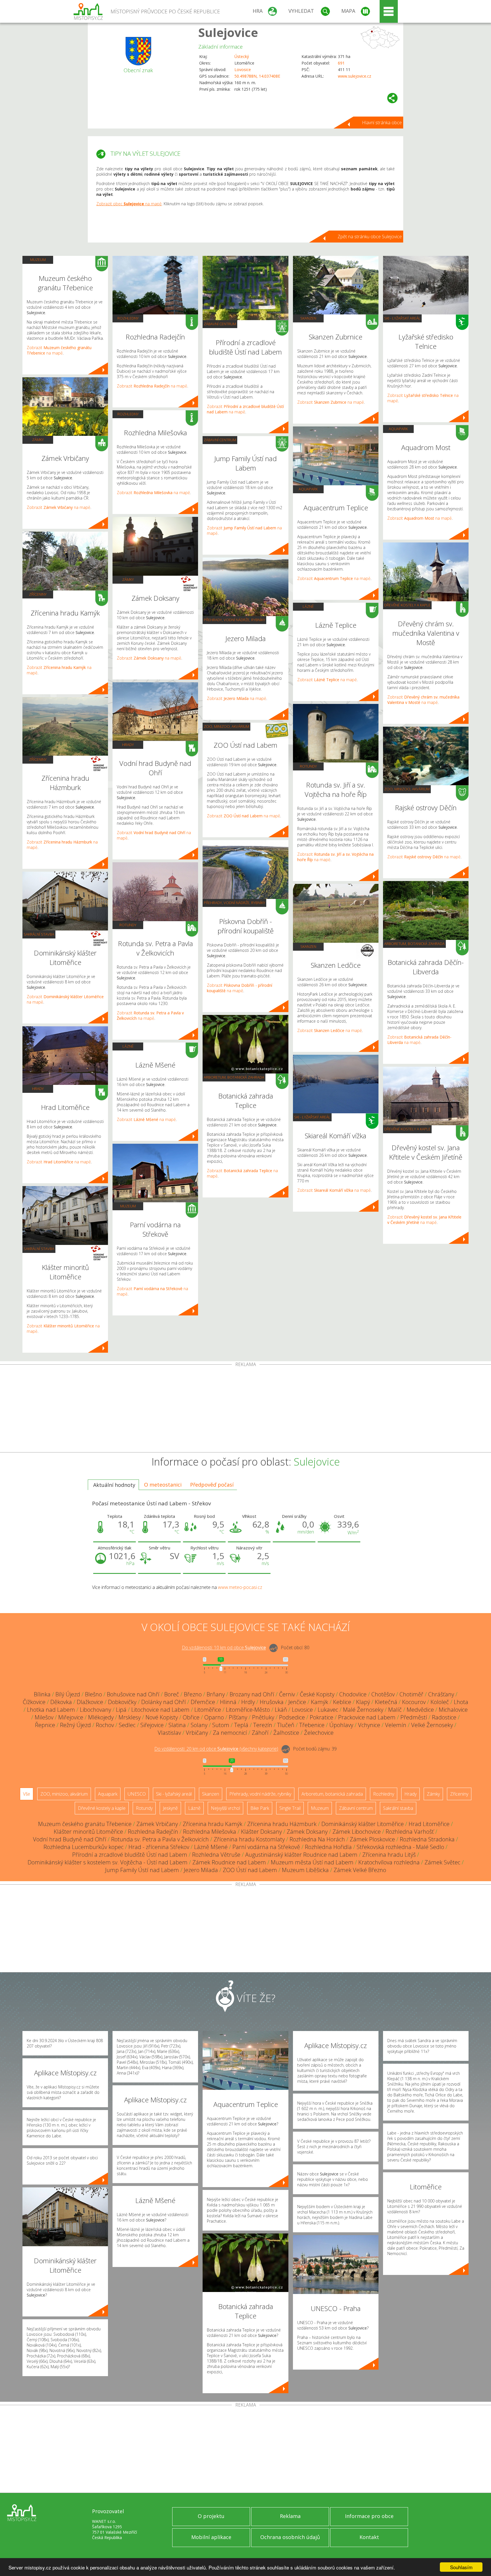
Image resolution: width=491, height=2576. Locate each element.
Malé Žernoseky (363, 1710)
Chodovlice (353, 1694)
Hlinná (228, 1702)
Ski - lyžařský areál (312, 1117)
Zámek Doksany (307, 1832)
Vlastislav (169, 1733)
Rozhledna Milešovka (210, 1832)
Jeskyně (170, 1808)
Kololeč (440, 1702)
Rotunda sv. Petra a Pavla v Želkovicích (160, 1839)
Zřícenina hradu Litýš (389, 1855)
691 (341, 63)
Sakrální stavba (39, 934)
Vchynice (369, 1725)
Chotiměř (411, 1694)
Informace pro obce (369, 2516)
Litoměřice (208, 1710)
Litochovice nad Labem (160, 1710)
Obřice (191, 1717)
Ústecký (242, 56)
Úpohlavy (341, 1725)
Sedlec (127, 1725)
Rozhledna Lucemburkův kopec (84, 1847)
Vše (27, 1794)
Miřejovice (71, 1717)
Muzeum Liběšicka (305, 1870)
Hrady (38, 1089)
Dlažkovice (90, 1702)
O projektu (211, 2516)
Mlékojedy (101, 1717)
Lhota (461, 1702)
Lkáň (281, 1710)
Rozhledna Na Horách (317, 1839)
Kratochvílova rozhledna (389, 1862)
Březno (193, 1694)
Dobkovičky (122, 1702)
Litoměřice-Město (248, 1710)
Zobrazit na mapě (59, 350)
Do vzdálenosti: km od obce (224, 1648)
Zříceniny (38, 594)
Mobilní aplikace (211, 2537)
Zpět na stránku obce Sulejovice (370, 237)
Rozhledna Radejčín (153, 1832)
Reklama (290, 2516)
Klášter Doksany (261, 1832)
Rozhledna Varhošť (410, 1832)
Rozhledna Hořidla (328, 1847)
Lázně (128, 1046)
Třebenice (312, 1725)
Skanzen (308, 318)
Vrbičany (197, 1733)
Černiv (287, 1694)
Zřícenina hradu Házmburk (282, 1824)
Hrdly (248, 1702)
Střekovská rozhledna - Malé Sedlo (400, 1847)
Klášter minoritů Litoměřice (88, 1832)
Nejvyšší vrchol (225, 1808)
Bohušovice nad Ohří (133, 1694)
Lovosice (243, 70)
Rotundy (128, 925)
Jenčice (297, 1702)
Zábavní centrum (220, 324)
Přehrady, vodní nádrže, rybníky (234, 620)
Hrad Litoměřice (429, 1824)
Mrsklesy (130, 1717)
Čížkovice (34, 1702)
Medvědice (420, 1710)
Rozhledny (128, 318)
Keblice (342, 1702)
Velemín (396, 1725)
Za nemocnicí (230, 1733)
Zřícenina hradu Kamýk (213, 1824)
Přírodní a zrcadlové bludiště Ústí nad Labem (130, 1855)
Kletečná (386, 1702)
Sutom (221, 1725)
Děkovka (61, 1702)
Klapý (363, 1702)
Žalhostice (286, 1733)
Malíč (395, 1710)
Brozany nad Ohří (252, 1694)
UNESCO (137, 1794)
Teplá (241, 1725)
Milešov (44, 1717)
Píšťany (238, 1717)
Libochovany (95, 1710)
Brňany (216, 1694)
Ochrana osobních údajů (290, 2537)
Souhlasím (461, 2567)
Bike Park (260, 1808)
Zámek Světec (442, 1862)
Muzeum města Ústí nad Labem (312, 1862)
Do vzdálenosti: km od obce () (216, 1749)
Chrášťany (441, 1694)
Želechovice (319, 1733)
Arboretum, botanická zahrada (234, 1077)
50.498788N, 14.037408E (257, 76)
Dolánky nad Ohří (164, 1702)
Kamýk (320, 1702)
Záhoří (260, 1733)
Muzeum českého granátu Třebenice (85, 1824)
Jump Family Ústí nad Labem (142, 1870)
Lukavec (328, 1710)
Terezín (263, 1725)
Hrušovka (272, 1702)
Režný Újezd (75, 1725)
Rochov (105, 1725)
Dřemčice (203, 1702)
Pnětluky (263, 1717)
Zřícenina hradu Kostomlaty (249, 1839)
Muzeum (38, 260)
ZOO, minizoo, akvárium (226, 726)
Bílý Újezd (68, 1694)
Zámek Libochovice (357, 1832)
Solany (199, 1725)
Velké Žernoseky (432, 1725)
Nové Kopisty (162, 1717)
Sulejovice (228, 32)
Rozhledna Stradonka (427, 1839)
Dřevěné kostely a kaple (407, 605)
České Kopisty (317, 1694)
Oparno (214, 1717)
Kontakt (369, 2537)
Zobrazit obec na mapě (129, 204)
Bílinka (42, 1694)
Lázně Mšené (211, 1847)
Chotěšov (383, 1694)
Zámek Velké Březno (360, 1870)
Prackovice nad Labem (367, 1717)
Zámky (38, 440)
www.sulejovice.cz (354, 76)
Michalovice (453, 1710)
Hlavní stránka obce (382, 123)
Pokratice (322, 1717)
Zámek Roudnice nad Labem (229, 1862)
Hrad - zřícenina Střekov (159, 1847)
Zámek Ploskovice (372, 1839)
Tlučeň (286, 1725)
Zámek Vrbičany (157, 1824)
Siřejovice (152, 1725)
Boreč (172, 1694)
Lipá (121, 1710)
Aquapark (308, 489)
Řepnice (45, 1725)
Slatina (177, 1725)
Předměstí (414, 1717)
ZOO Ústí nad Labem (250, 1870)
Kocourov (414, 1702)
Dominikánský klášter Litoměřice (363, 1824)
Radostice (444, 1717)
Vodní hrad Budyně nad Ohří (70, 1839)
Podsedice (292, 1717)
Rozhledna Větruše (216, 1855)
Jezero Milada (201, 1870)
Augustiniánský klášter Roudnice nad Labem (301, 1855)
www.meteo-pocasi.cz (240, 1587)
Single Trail (290, 1808)
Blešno (93, 1694)
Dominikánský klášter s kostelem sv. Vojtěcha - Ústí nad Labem (108, 1862)
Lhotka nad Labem (51, 1710)
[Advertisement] (246, 1410)
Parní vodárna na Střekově (266, 1847)
